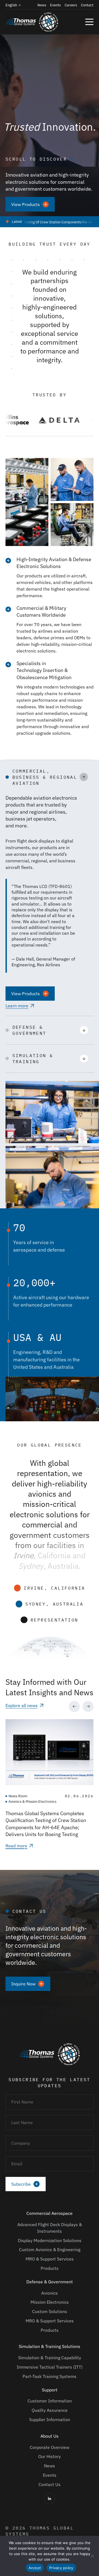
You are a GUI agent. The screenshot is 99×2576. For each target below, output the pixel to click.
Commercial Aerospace (50, 2213)
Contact (87, 5)
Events (55, 5)
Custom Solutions (50, 2311)
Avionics (50, 2293)
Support (50, 2390)
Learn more (17, 1006)
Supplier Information (50, 2419)
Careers (71, 5)
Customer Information (50, 2401)
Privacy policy (61, 2568)
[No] (92, 2556)
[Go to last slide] (74, 1707)
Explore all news (22, 1705)
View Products (26, 204)
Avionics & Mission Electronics (32, 1802)
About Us (50, 2436)
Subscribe (21, 2184)
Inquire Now (23, 1984)
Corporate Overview (50, 2447)
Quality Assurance (50, 2410)
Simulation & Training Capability (50, 2358)
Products (50, 2268)
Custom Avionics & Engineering (50, 2249)
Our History (50, 2456)
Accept (35, 2568)
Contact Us (50, 2484)
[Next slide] (88, 1707)
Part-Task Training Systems (50, 2376)
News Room (18, 1796)
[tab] (25, 1850)
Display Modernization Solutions (50, 2240)
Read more (16, 1846)
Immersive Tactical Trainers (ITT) (50, 2367)
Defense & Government (50, 2282)
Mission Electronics (50, 2302)
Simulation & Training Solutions (50, 2346)
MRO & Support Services (50, 2259)
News (42, 5)
